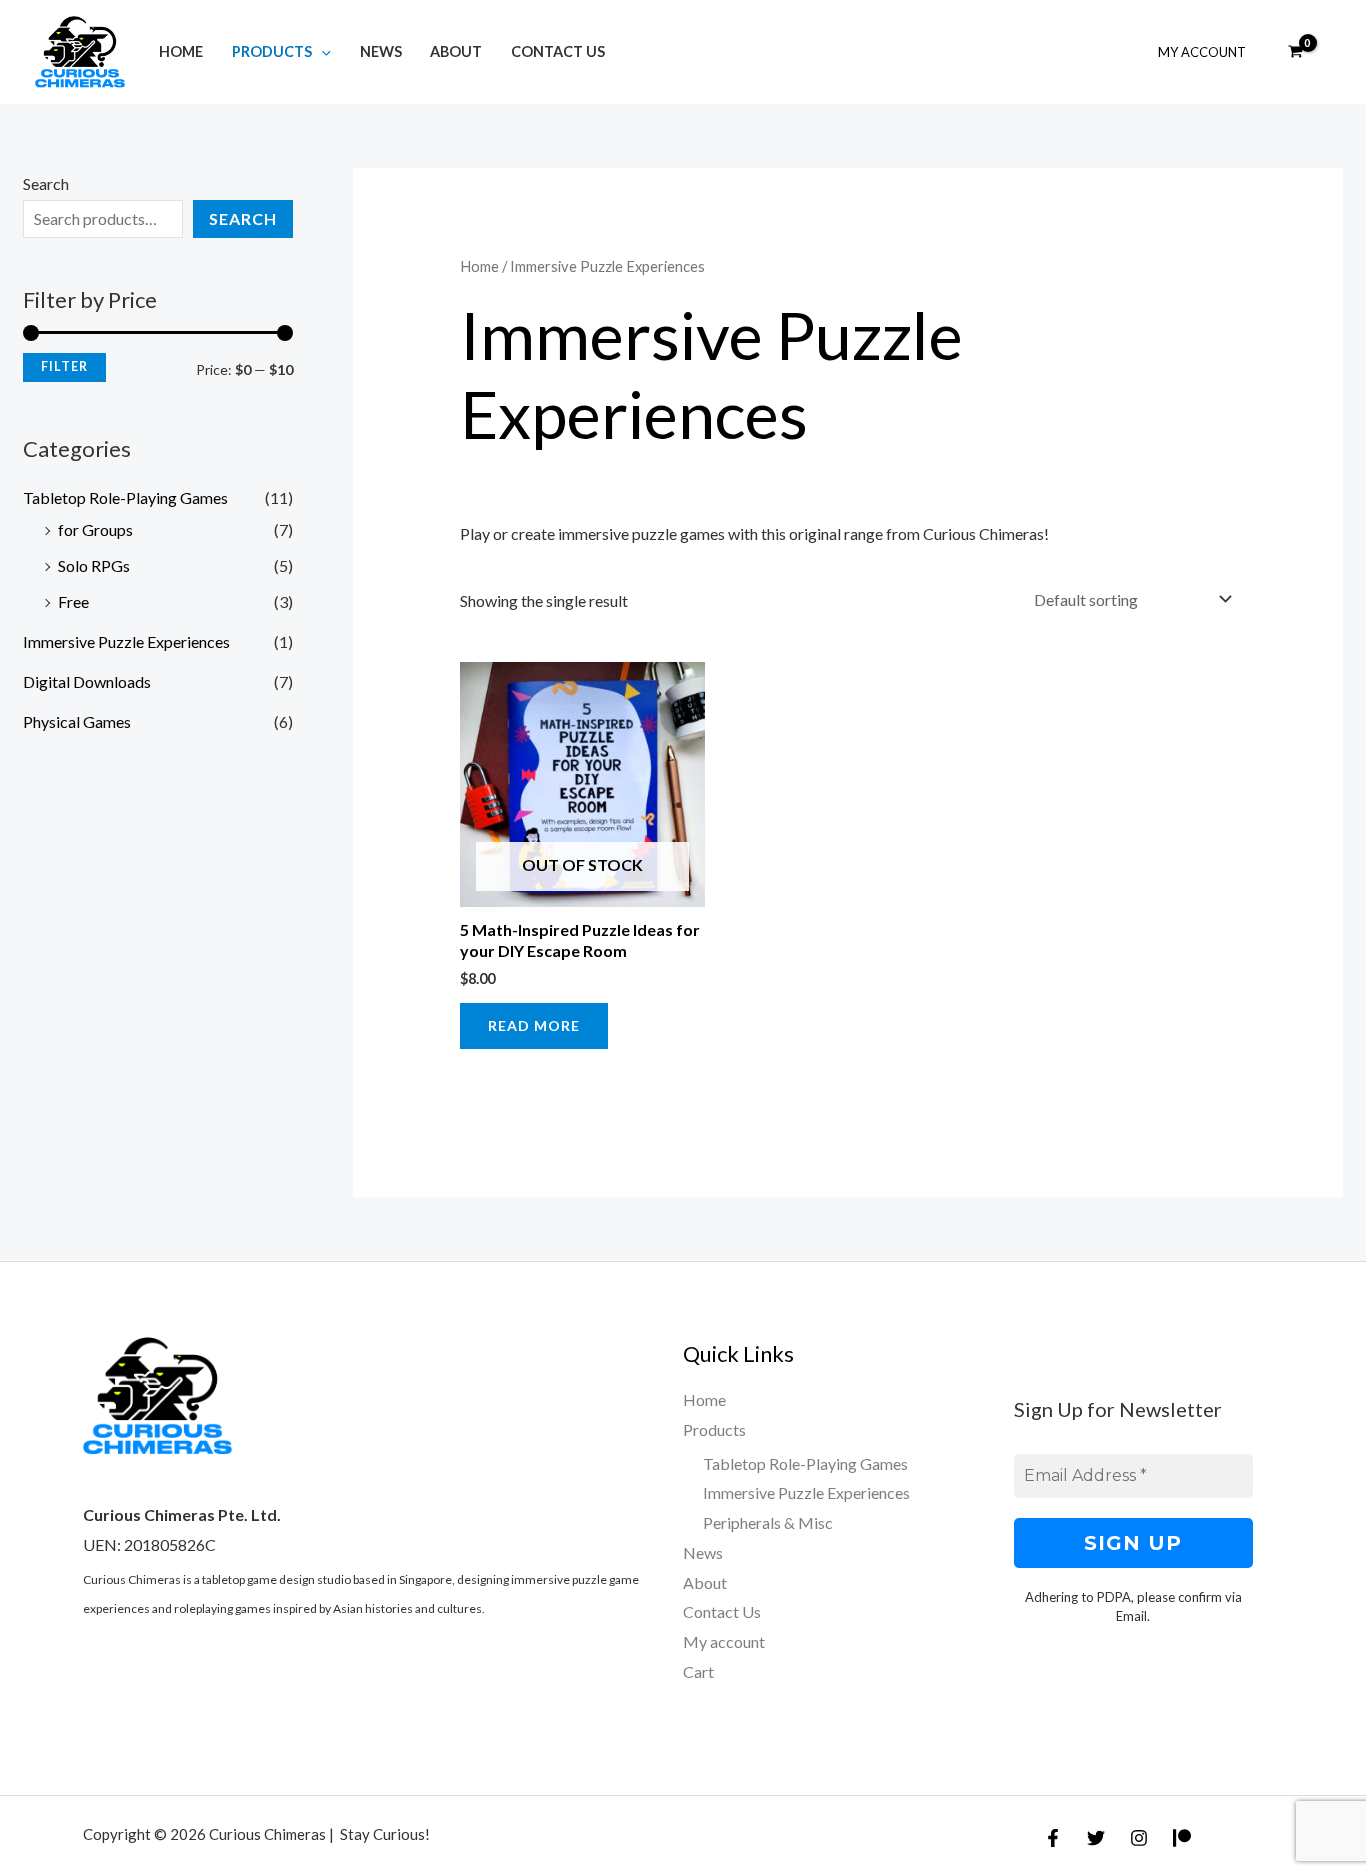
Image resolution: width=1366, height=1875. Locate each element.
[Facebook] (1053, 1838)
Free (73, 601)
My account (724, 1641)
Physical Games (77, 721)
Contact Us (558, 51)
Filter (64, 366)
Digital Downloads (87, 681)
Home (181, 51)
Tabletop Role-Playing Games (125, 497)
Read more (534, 1025)
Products (272, 51)
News (381, 51)
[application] (321, 51)
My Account (1202, 52)
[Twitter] (1096, 1838)
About (456, 51)
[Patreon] (1182, 1838)
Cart (698, 1671)
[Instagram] (1139, 1838)
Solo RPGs (94, 565)
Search (46, 183)
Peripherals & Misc (768, 1522)
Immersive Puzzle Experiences (126, 641)
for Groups (95, 529)
